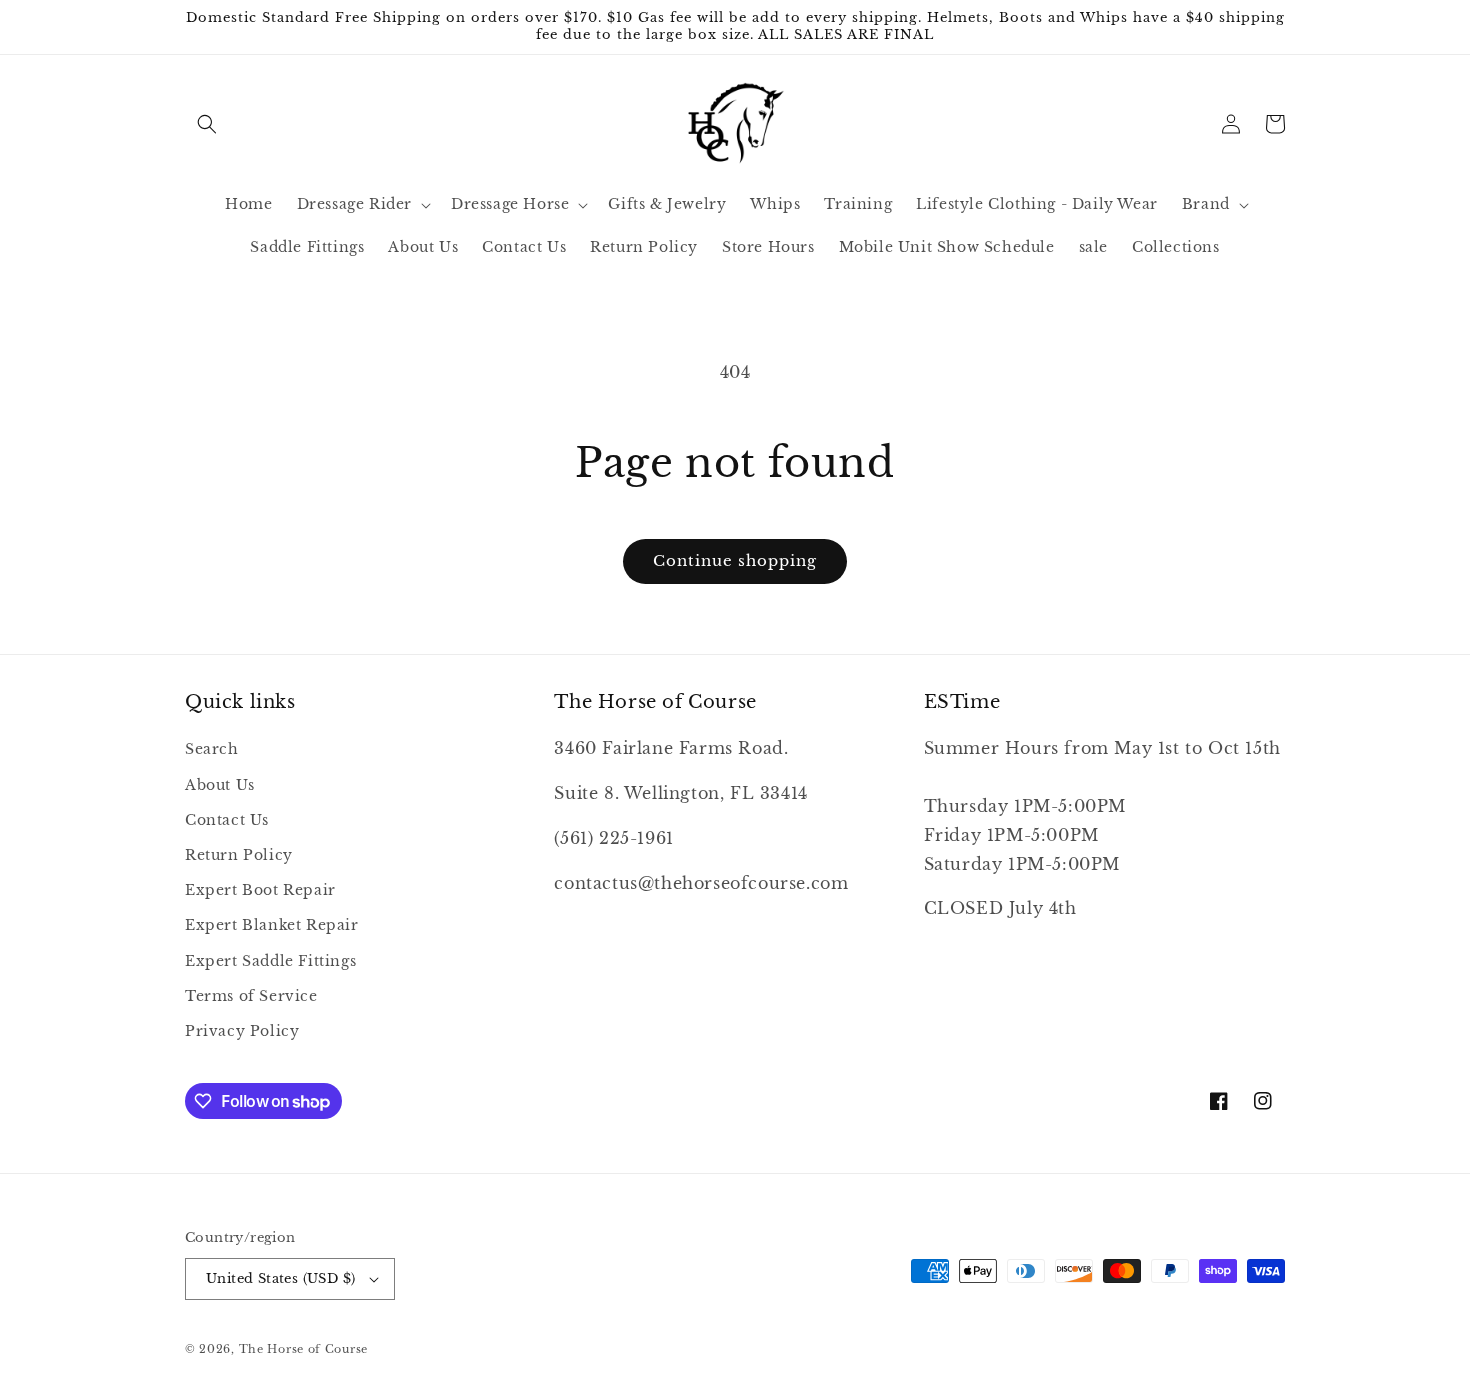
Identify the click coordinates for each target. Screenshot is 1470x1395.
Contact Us (227, 820)
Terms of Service (251, 996)
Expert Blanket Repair (272, 925)
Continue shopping (735, 560)
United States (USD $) (280, 1278)
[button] (207, 124)
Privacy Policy (242, 1031)
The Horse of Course (303, 1349)
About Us (220, 785)
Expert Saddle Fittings (270, 961)
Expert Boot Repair (260, 890)
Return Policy (239, 855)
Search (212, 749)
